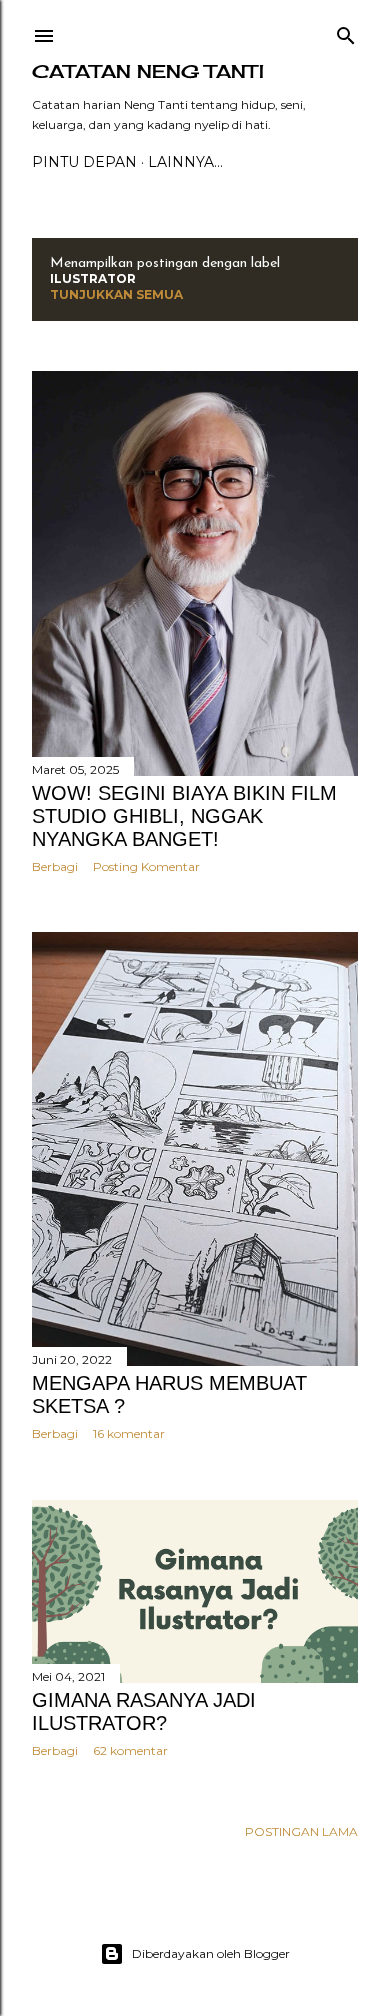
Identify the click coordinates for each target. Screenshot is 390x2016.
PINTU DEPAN (84, 162)
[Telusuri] (346, 31)
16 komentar (129, 1433)
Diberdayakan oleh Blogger (211, 1953)
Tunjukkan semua (116, 294)
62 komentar (130, 1750)
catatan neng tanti (148, 71)
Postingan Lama (301, 1831)
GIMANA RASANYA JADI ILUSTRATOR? (144, 1711)
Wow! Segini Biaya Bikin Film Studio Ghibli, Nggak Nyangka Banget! (184, 816)
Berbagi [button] (55, 866)
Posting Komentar (146, 866)
